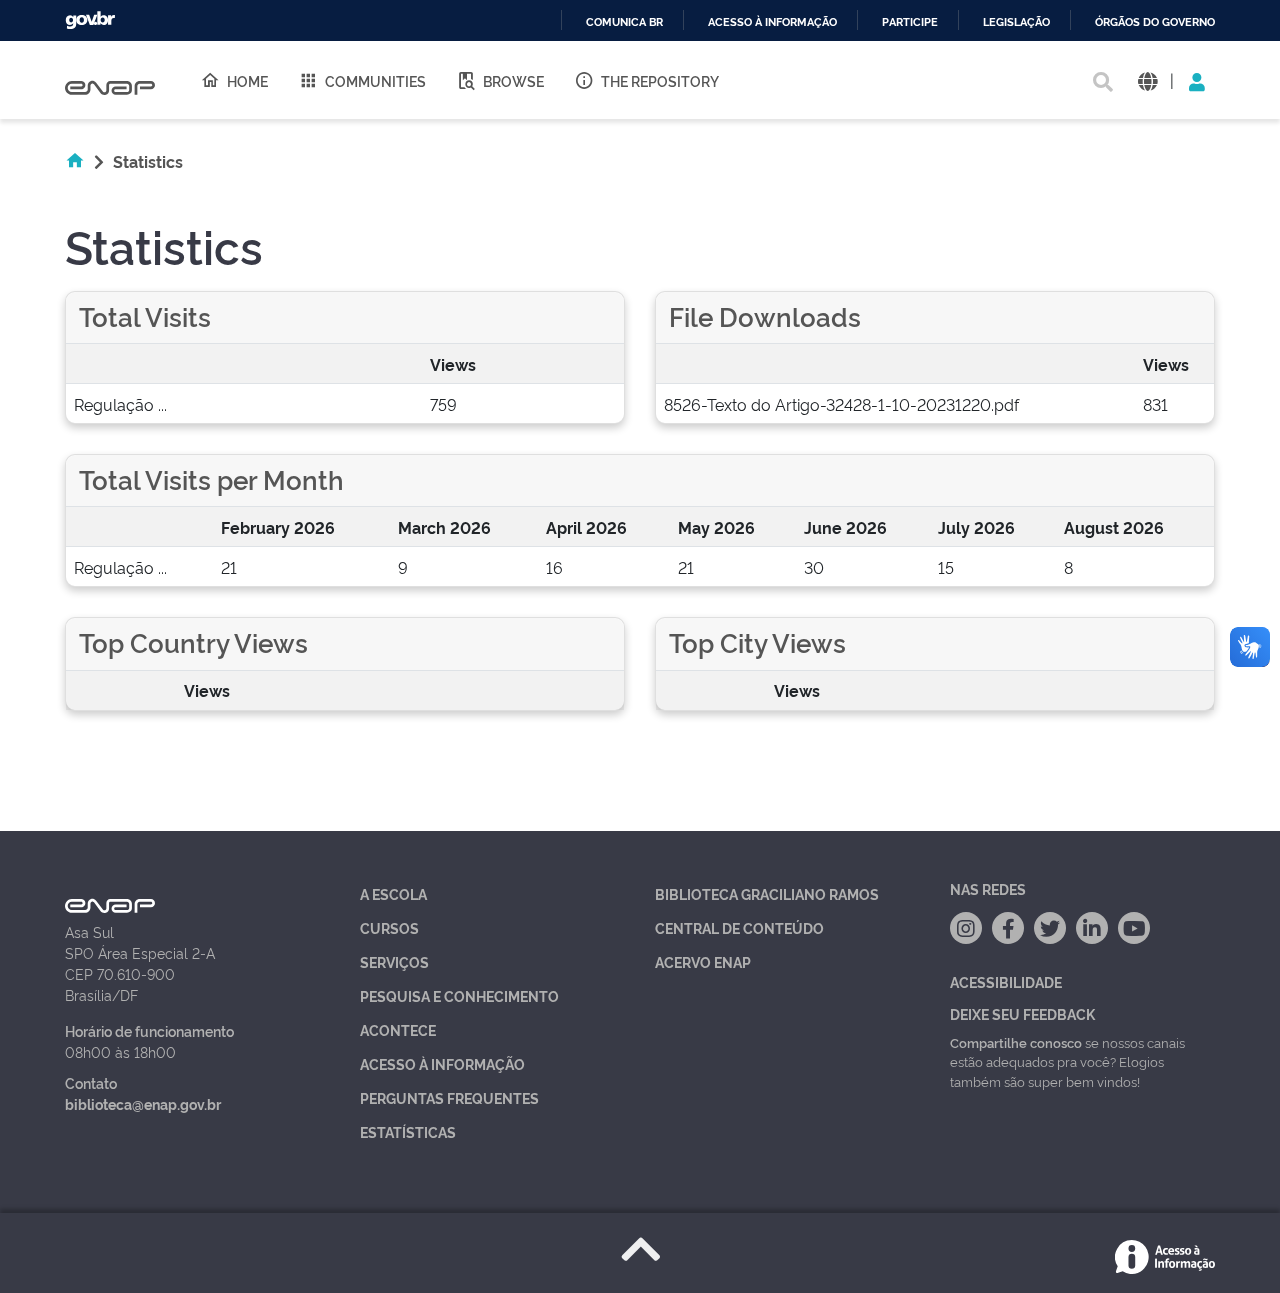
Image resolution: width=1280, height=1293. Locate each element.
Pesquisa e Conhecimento (459, 995)
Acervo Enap (703, 961)
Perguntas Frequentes (449, 1097)
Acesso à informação (772, 22)
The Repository (660, 80)
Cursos (389, 927)
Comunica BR (624, 22)
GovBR (90, 20)
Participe (910, 22)
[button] (1147, 80)
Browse (513, 80)
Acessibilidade (1006, 981)
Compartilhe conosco (1016, 1042)
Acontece (398, 1029)
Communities (375, 80)
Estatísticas (408, 1131)
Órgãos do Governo (1155, 22)
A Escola (393, 893)
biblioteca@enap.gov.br (143, 1103)
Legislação (1016, 22)
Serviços (394, 961)
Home (247, 80)
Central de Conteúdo (739, 927)
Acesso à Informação (442, 1063)
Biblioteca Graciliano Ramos (767, 893)
